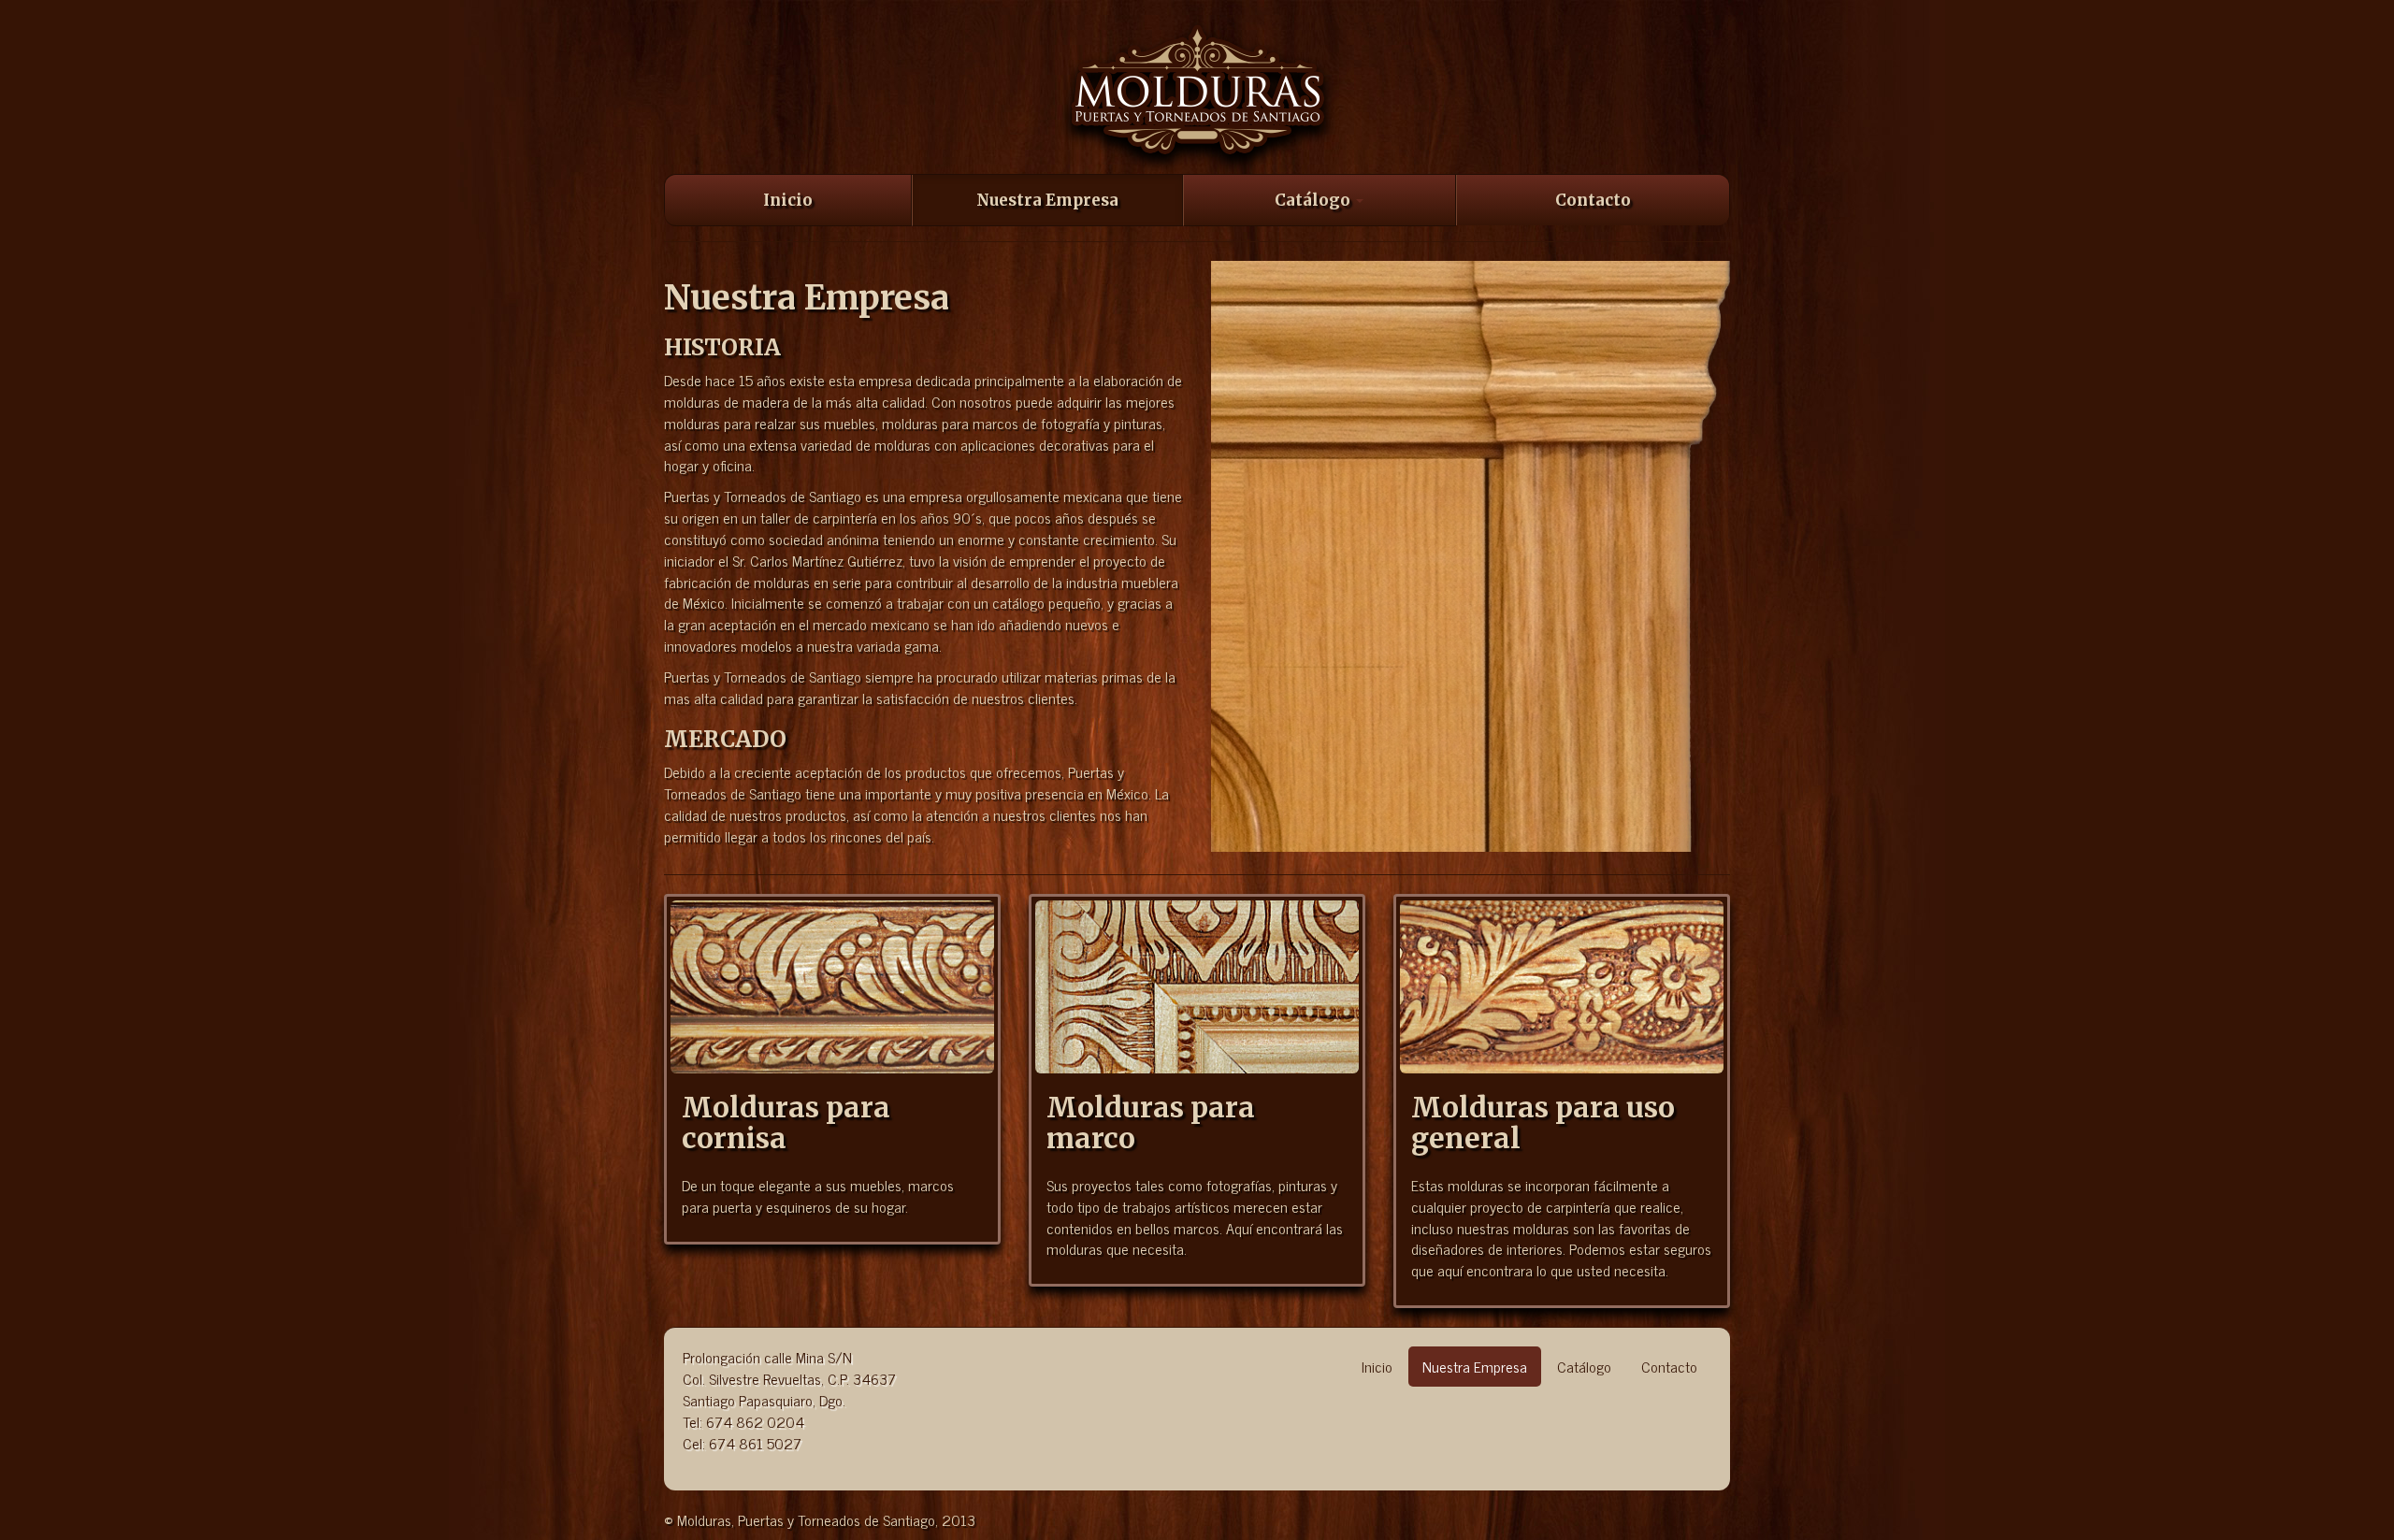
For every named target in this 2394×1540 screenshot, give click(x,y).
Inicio (788, 200)
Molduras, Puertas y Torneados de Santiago (1197, 96)
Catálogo (1584, 1366)
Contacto (1593, 200)
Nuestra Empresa (1047, 200)
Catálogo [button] (1314, 200)
